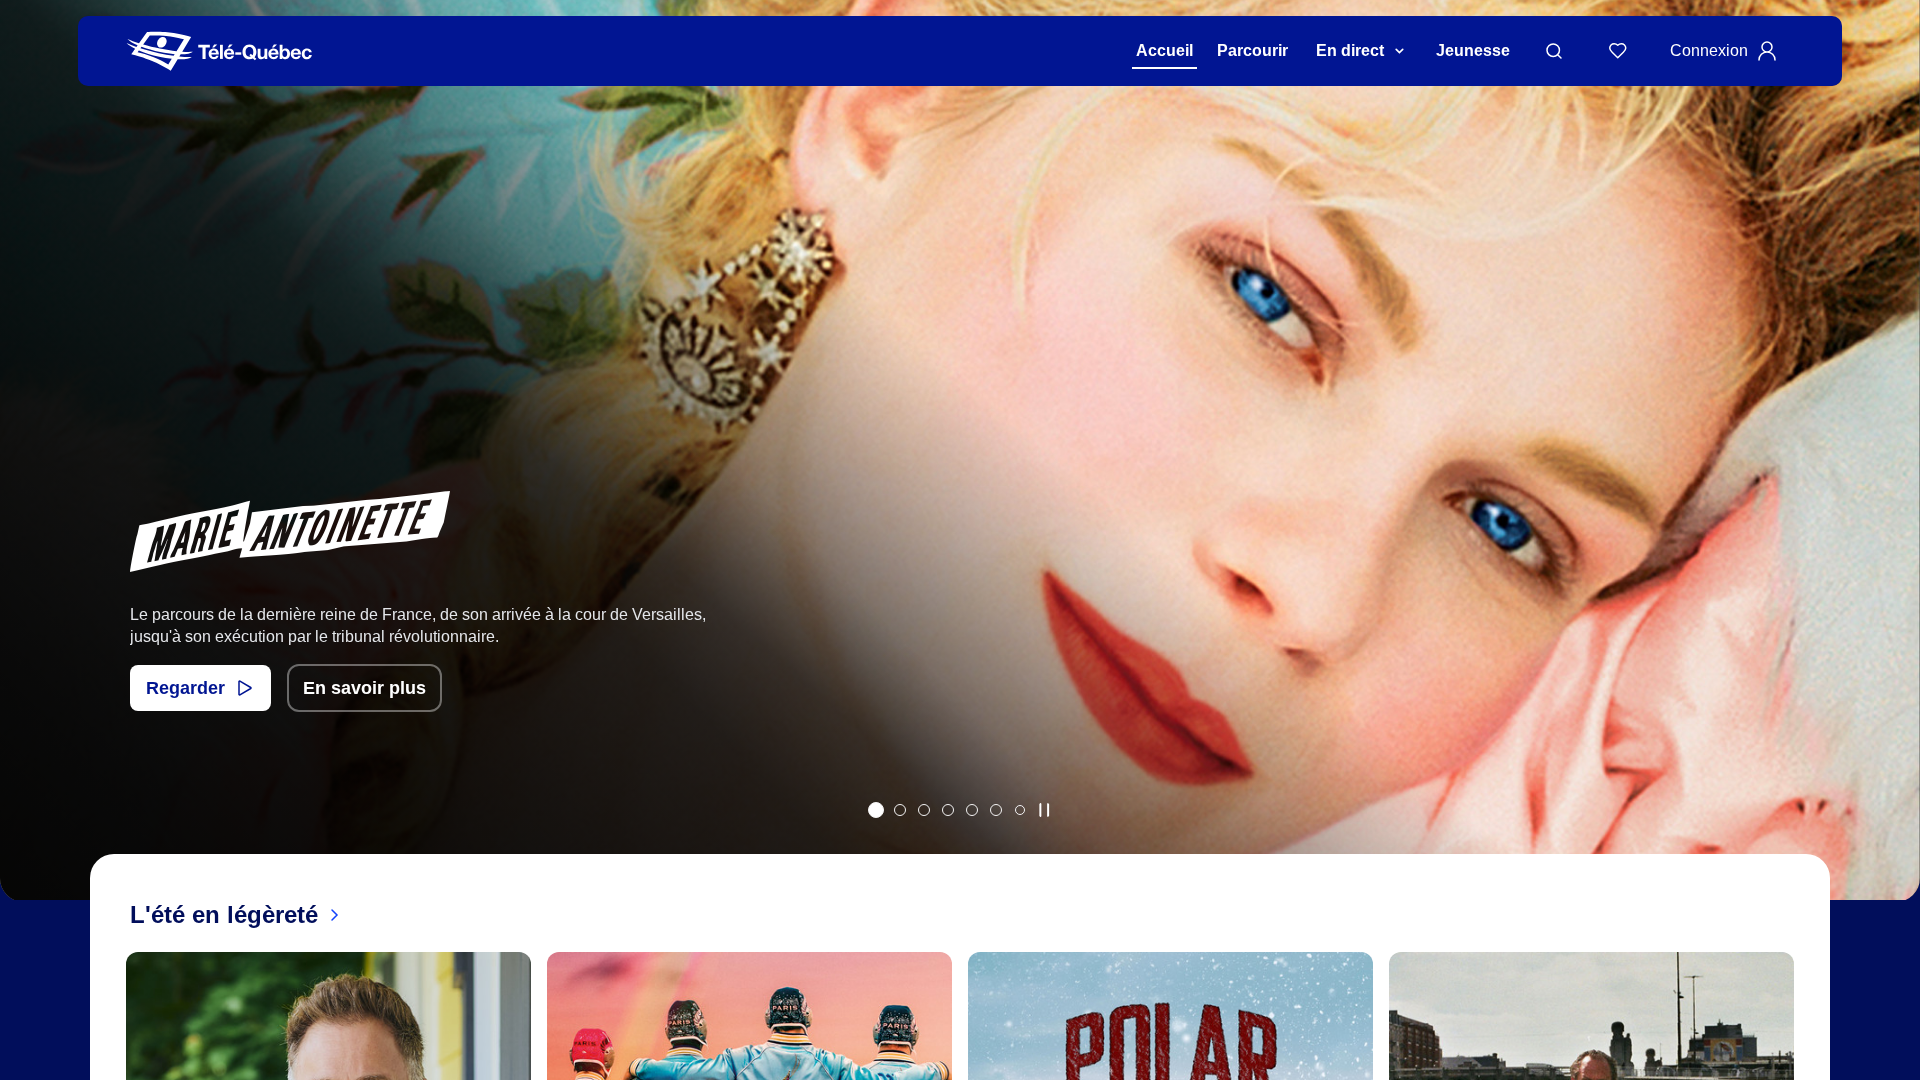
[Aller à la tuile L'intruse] (972, 810)
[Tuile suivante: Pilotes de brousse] (1890, 476)
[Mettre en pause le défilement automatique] (1044, 810)
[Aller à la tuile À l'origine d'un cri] (948, 810)
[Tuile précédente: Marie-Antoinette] (29, 476)
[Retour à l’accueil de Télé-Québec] (219, 51)
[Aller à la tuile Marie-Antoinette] (876, 810)
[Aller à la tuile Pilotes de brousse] (924, 810)
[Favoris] (1618, 51)
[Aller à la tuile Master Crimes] (996, 810)
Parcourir (1252, 50)
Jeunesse (1473, 50)
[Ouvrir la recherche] (1554, 51)
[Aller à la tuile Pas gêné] (900, 810)
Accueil (1164, 50)
